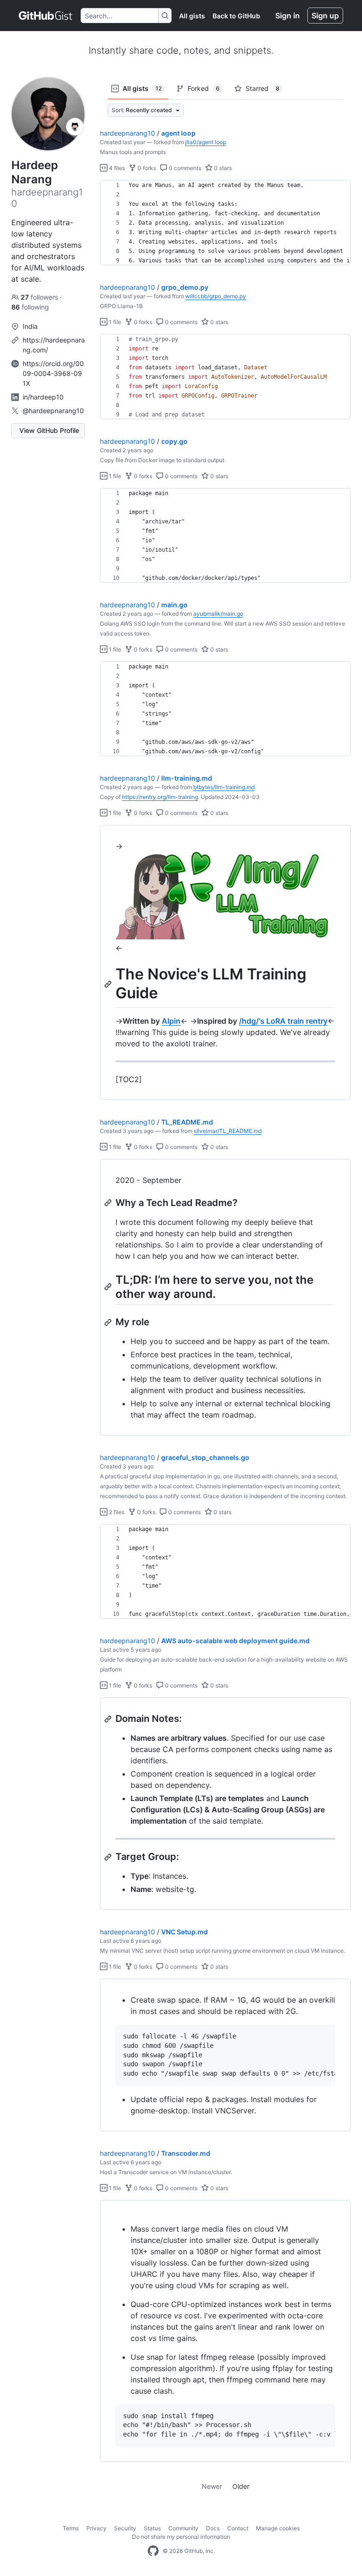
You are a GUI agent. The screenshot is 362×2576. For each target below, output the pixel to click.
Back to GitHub (236, 16)
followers (40, 297)
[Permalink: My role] (109, 1322)
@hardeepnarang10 (53, 411)
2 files (116, 1512)
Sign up (325, 16)
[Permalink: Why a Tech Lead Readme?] (109, 1203)
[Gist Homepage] (46, 16)
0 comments (184, 168)
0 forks (146, 168)
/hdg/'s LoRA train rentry (283, 1021)
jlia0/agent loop (206, 142)
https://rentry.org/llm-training (160, 797)
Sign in (288, 16)
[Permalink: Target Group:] (109, 1857)
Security (125, 2528)
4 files (116, 168)
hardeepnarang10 (128, 133)
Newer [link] (212, 2486)
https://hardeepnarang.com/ (54, 345)
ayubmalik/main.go (218, 614)
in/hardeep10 (43, 397)
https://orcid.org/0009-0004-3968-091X (53, 373)
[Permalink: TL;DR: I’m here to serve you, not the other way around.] (109, 1287)
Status (152, 2528)
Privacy (96, 2528)
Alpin (171, 1021)
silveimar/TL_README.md (228, 1131)
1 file (114, 322)
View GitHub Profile (49, 430)
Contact (238, 2528)
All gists (192, 16)
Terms (71, 2528)
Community (183, 2528)
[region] (225, 223)
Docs (213, 2528)
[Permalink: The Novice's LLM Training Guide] (109, 984)
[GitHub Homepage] (153, 2551)
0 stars (222, 168)
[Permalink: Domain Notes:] (109, 1719)
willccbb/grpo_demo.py (216, 296)
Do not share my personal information (181, 2537)
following (30, 307)
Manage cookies (278, 2528)
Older (241, 2486)
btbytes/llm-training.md (224, 787)
